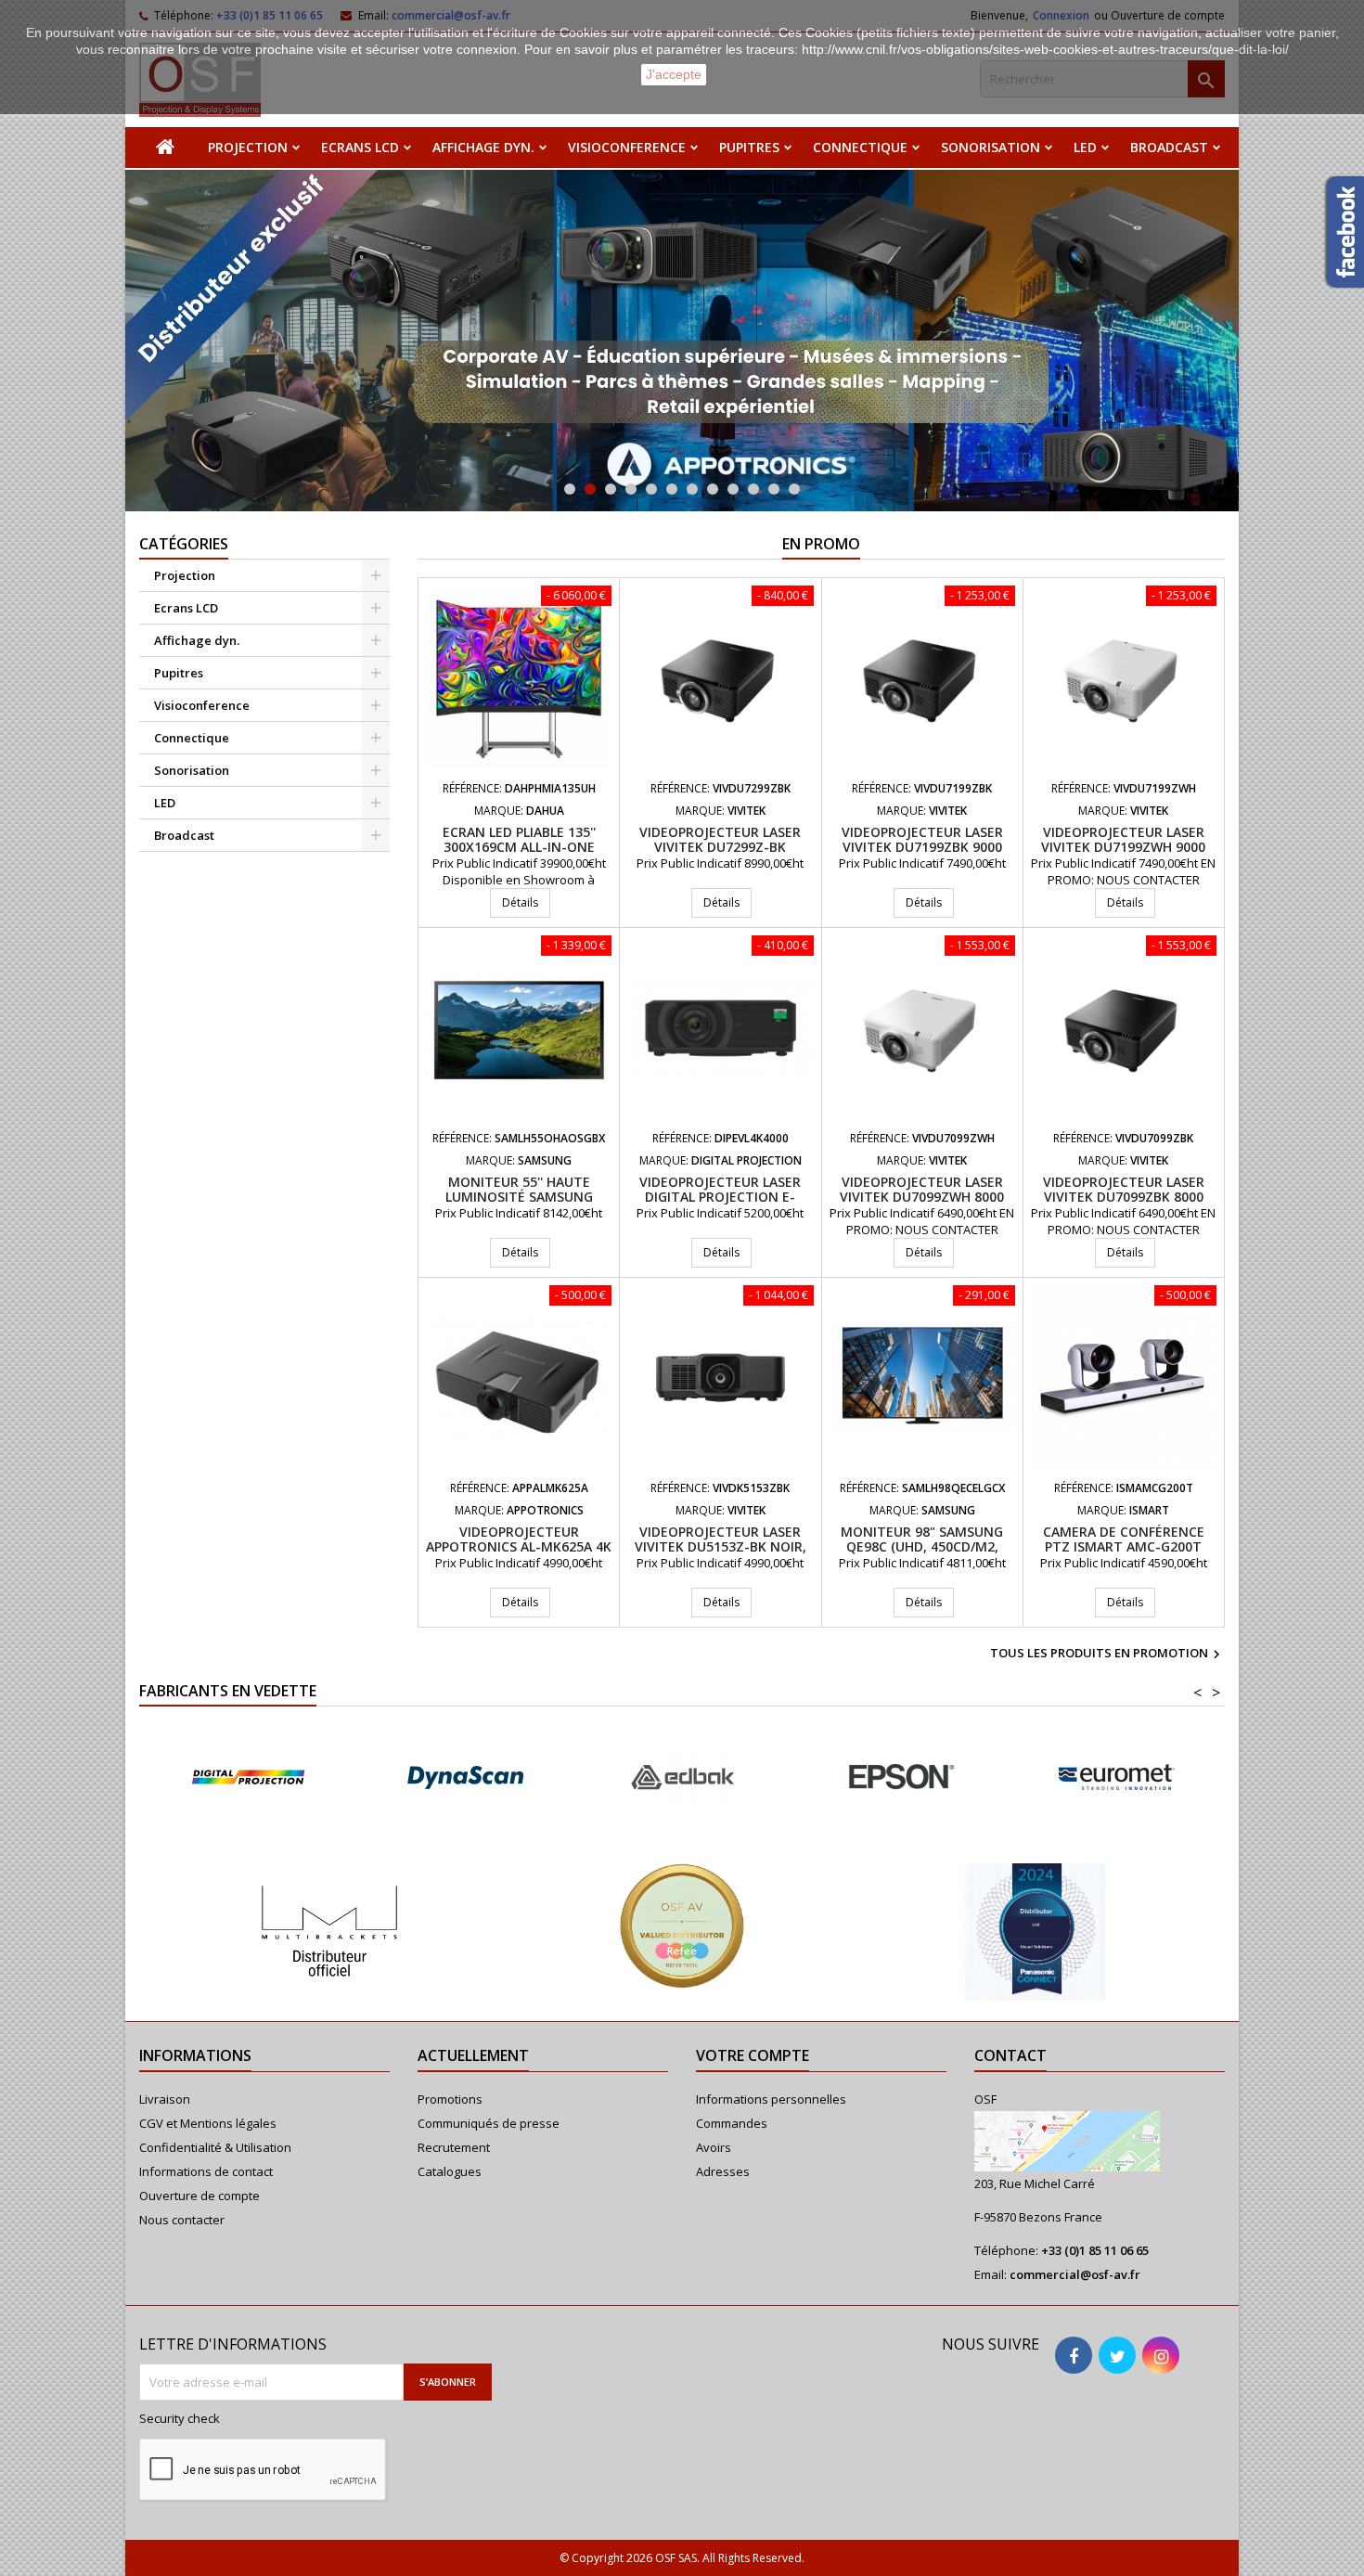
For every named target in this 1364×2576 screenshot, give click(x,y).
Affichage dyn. (483, 147)
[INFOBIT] (1036, 1777)
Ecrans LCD (360, 147)
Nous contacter (182, 2220)
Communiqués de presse (489, 2123)
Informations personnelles (771, 2099)
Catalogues (450, 2171)
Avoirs (714, 2147)
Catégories (184, 544)
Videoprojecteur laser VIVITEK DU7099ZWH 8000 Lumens (922, 1197)
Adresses (723, 2171)
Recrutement (454, 2147)
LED (1085, 147)
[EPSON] (601, 1777)
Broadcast (1169, 147)
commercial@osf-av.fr (1075, 2274)
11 (774, 489)
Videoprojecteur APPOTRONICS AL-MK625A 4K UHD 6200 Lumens (519, 1546)
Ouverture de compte (199, 2196)
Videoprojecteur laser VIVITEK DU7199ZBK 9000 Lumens (922, 847)
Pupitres (749, 147)
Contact (1010, 2055)
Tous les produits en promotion (1107, 1655)
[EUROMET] (818, 1777)
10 (753, 489)
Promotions (450, 2099)
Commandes (732, 2123)
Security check (180, 2418)
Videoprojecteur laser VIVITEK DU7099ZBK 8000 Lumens (1124, 1197)
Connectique (860, 147)
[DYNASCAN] (167, 1777)
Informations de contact (206, 2171)
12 (794, 489)
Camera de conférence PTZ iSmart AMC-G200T (1124, 1539)
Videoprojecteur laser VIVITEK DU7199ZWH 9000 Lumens (1123, 847)
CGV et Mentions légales (208, 2123)
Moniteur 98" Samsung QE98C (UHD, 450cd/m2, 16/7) (922, 1546)
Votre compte (753, 2055)
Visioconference (627, 147)
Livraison (165, 2099)
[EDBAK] (384, 1777)
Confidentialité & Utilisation (215, 2147)
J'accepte (674, 74)
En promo (821, 544)
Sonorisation (991, 147)
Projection (248, 147)
